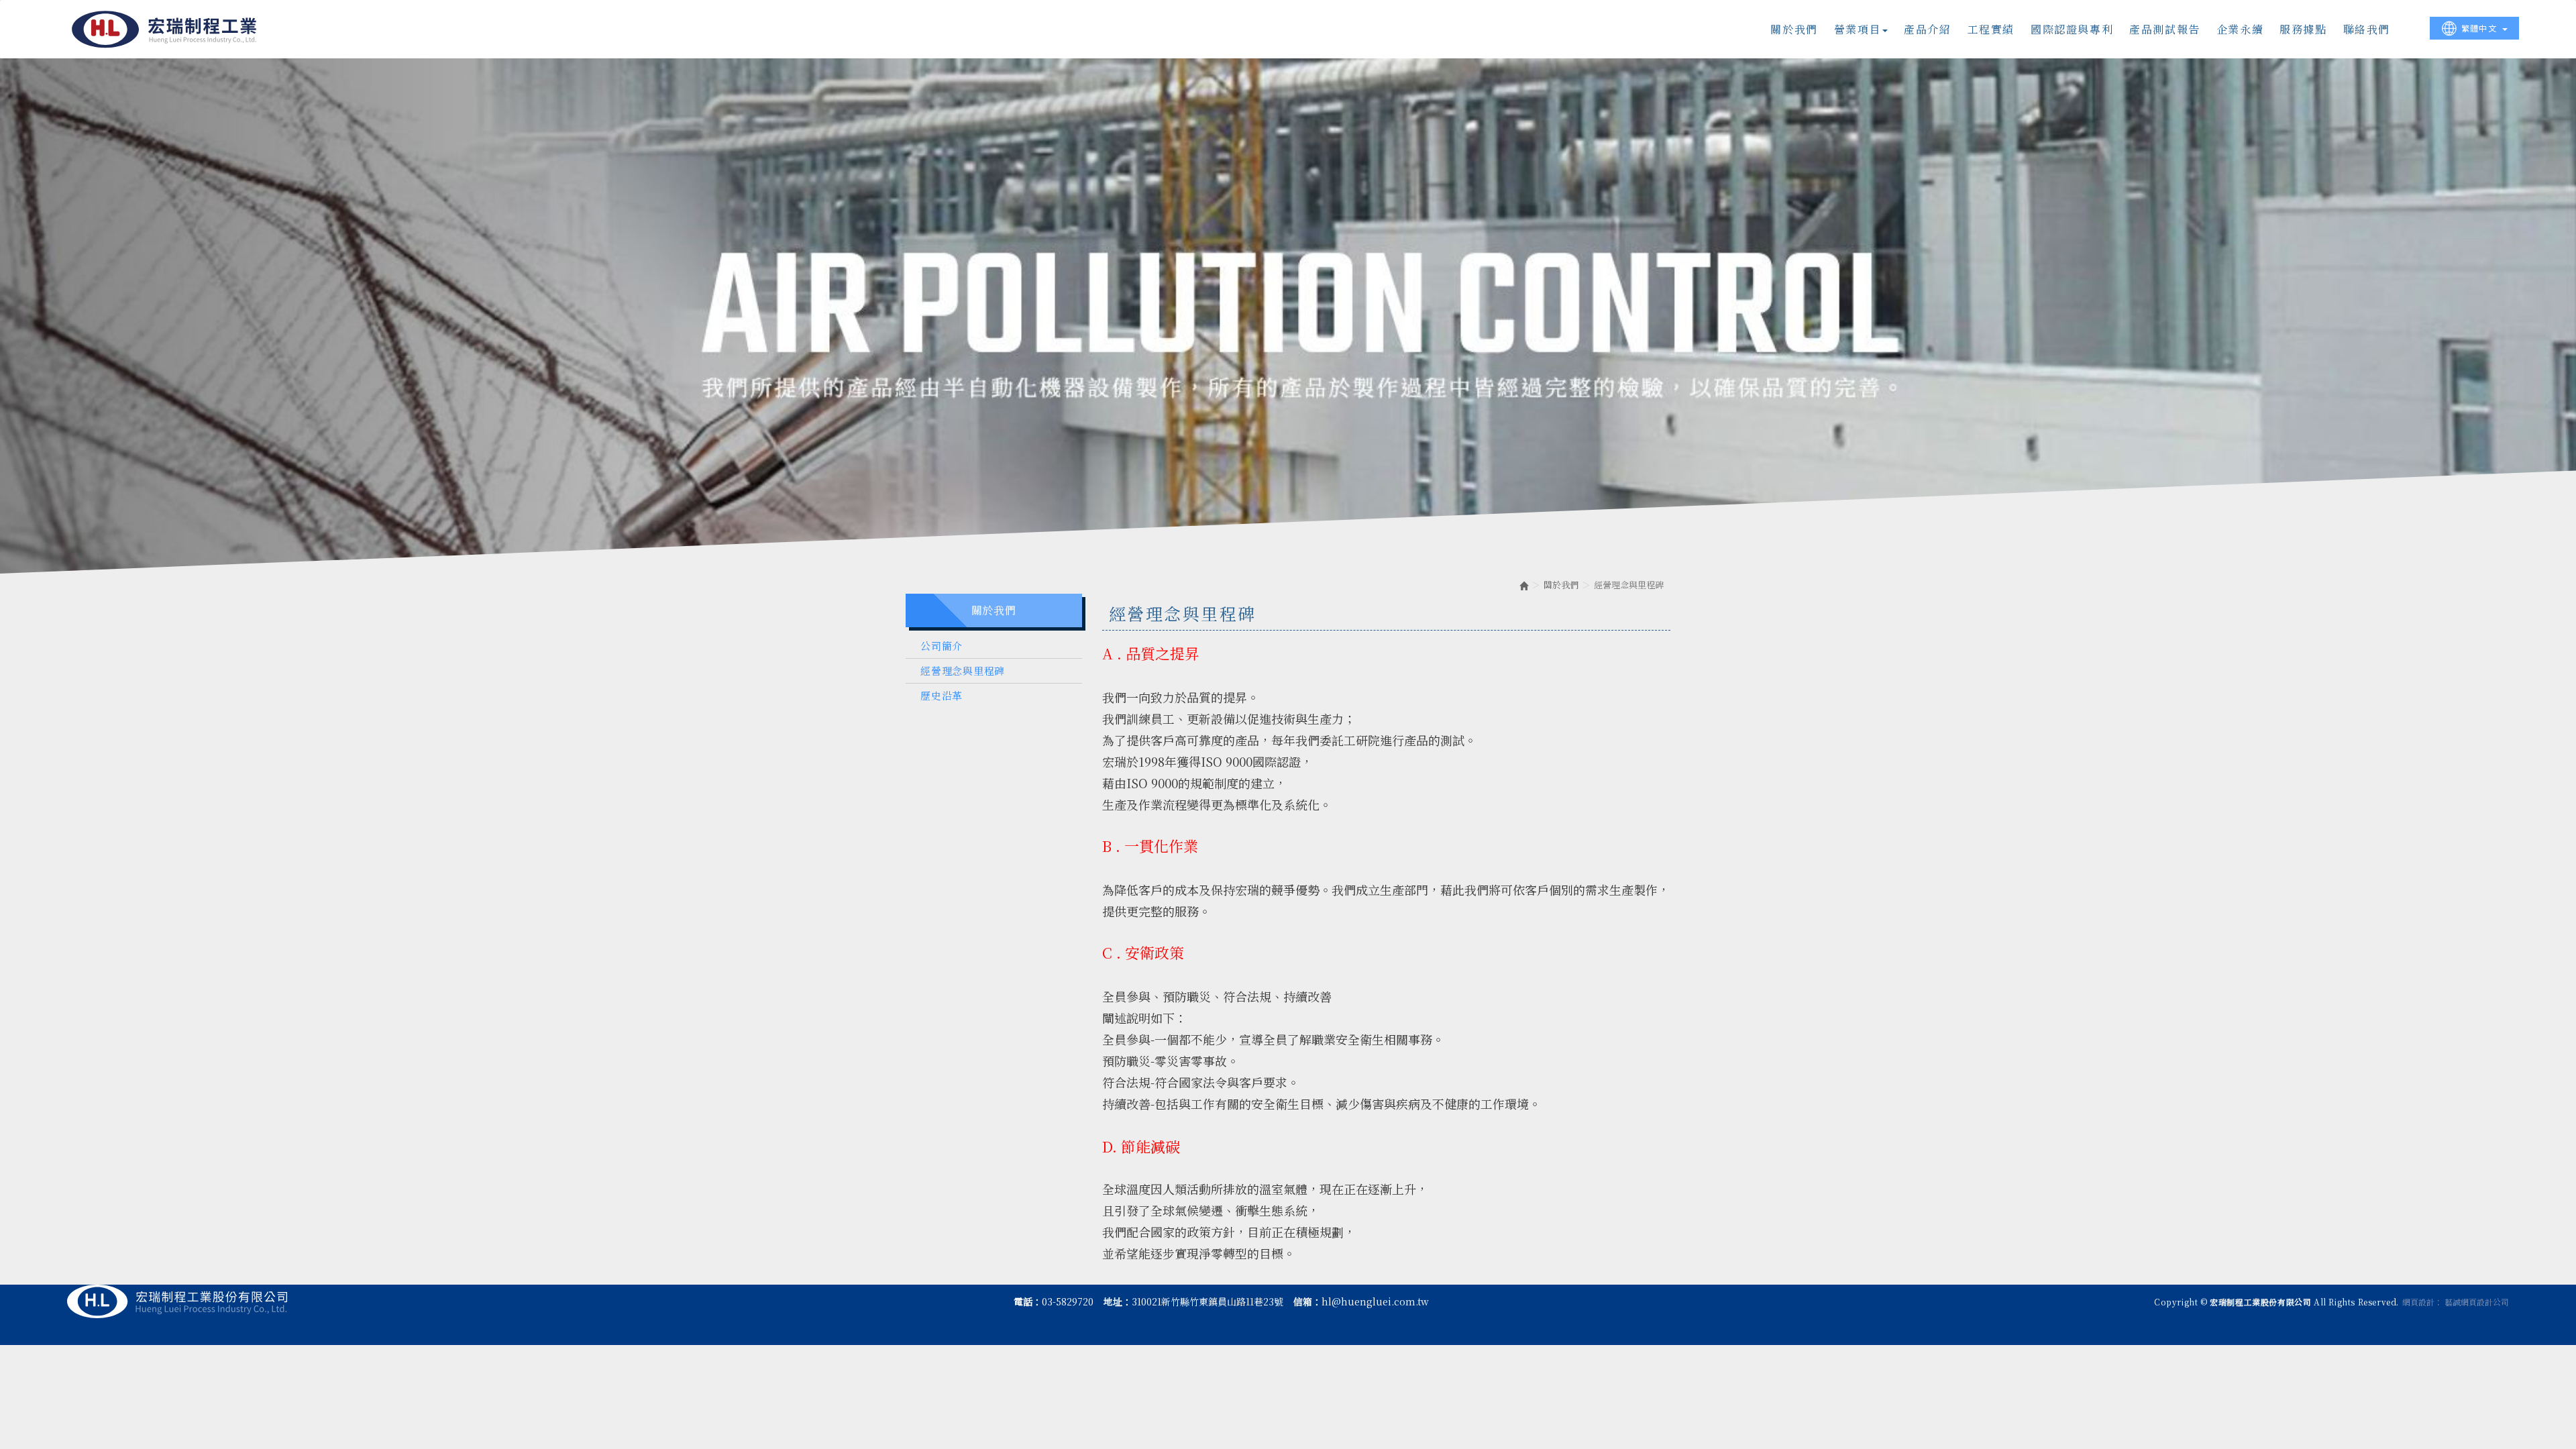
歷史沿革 (942, 695)
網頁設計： (2422, 1302)
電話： (1028, 1301)
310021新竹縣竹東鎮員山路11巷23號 (1207, 1301)
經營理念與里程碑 (963, 670)
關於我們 (1561, 585)
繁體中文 (2479, 28)
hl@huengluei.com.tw (1375, 1301)
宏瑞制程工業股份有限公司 (165, 29)
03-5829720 (1068, 1301)
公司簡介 (942, 646)
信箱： (1307, 1301)
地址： (1118, 1301)
